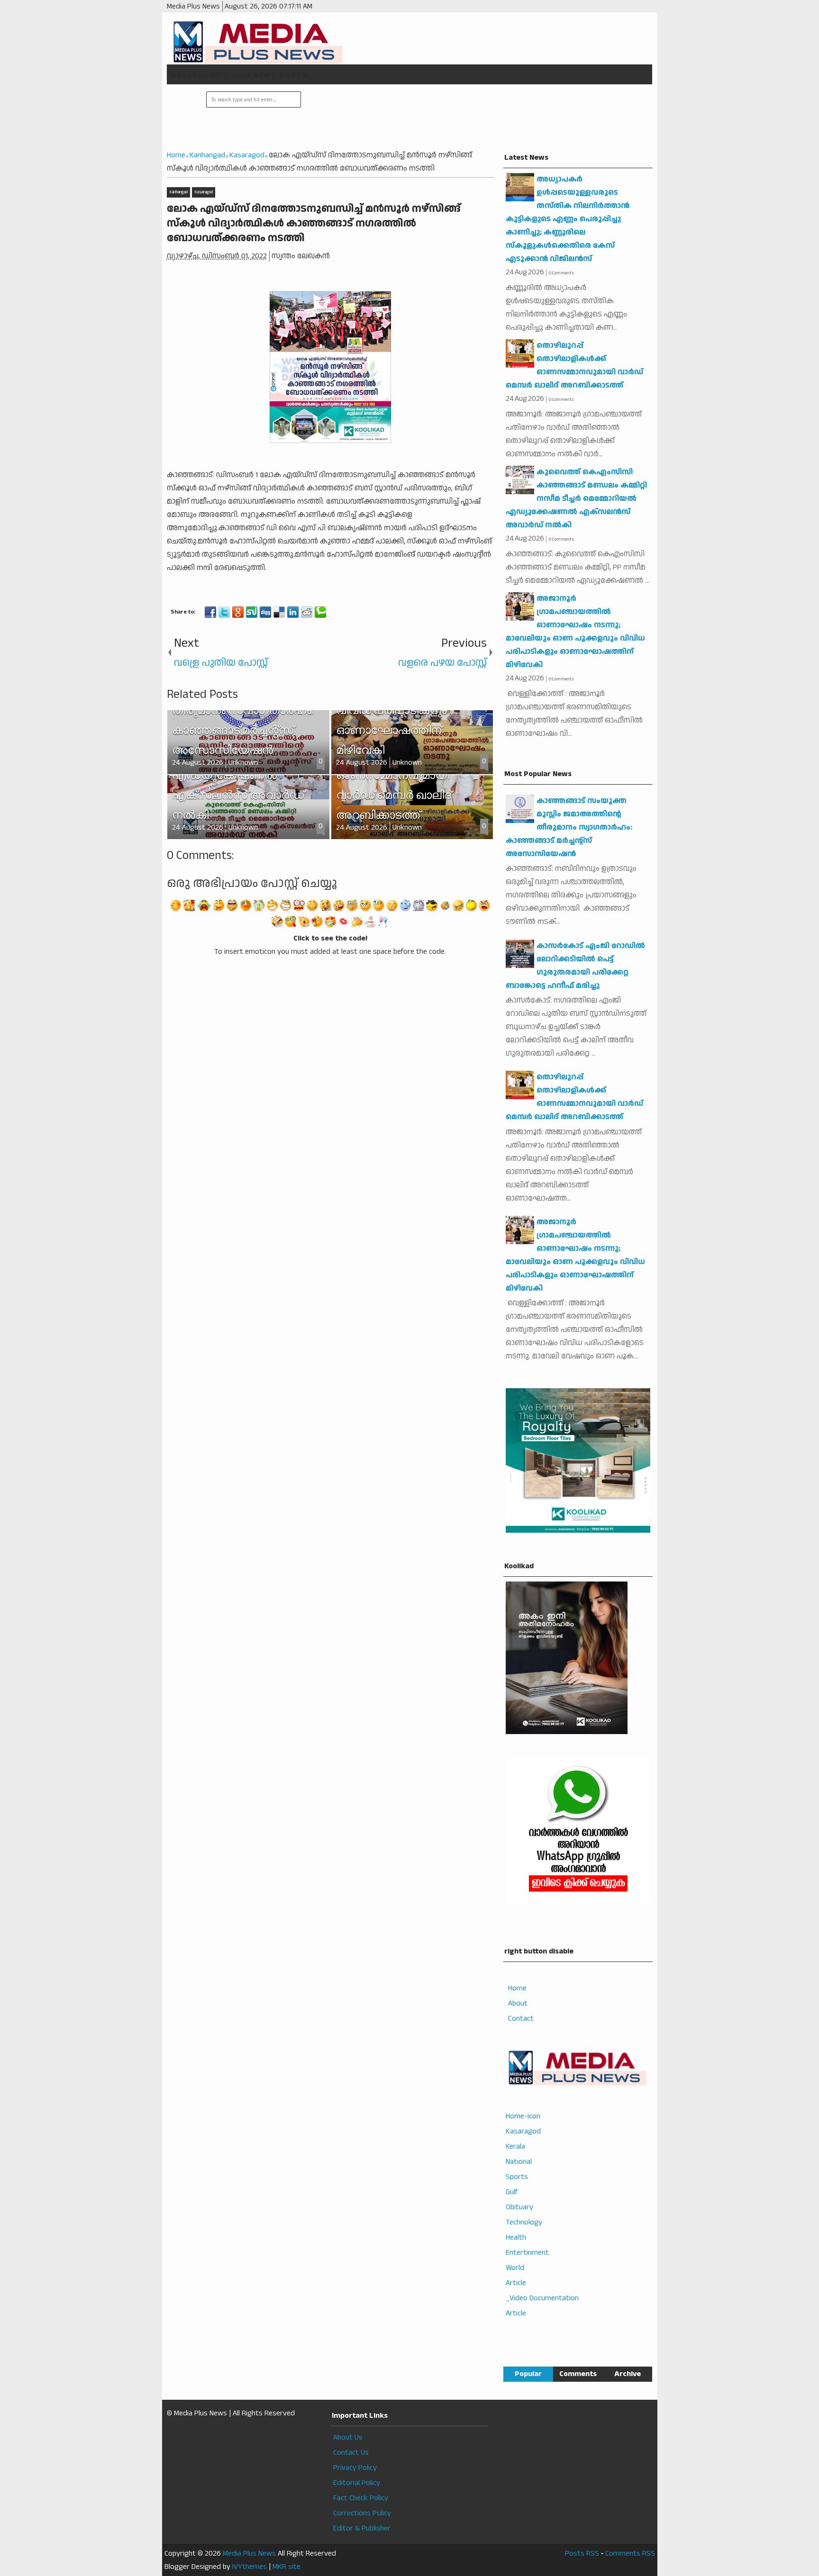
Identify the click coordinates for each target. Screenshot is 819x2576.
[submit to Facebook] (210, 612)
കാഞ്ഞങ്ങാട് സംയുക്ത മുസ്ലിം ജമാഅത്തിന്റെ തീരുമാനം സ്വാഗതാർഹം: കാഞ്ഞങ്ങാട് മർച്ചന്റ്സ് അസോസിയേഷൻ (569, 827)
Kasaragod (204, 192)
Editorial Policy (357, 2483)
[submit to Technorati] (320, 612)
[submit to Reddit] (307, 612)
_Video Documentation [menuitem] (542, 2298)
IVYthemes (250, 2567)
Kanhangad (178, 192)
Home (517, 1988)
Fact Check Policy (361, 2498)
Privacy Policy (355, 2468)
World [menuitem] (515, 2268)
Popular (528, 2374)
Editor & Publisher (362, 2528)
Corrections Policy (362, 2513)
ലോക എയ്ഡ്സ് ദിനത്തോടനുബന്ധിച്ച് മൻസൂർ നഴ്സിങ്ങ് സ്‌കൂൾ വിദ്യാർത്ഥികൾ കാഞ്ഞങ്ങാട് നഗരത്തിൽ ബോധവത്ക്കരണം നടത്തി (314, 224)
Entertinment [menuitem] (527, 2253)
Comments (578, 2374)
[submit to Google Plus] (238, 612)
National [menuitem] (519, 2162)
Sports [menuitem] (517, 2177)
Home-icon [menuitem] (523, 2116)
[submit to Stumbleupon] (252, 612)
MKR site (287, 2567)
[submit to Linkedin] (293, 612)
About (518, 2003)
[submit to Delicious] (279, 612)
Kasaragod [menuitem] (523, 2131)
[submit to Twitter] (224, 612)
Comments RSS (630, 2553)
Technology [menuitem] (524, 2222)
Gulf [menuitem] (512, 2192)
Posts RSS (582, 2553)
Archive (628, 2374)
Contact (521, 2019)
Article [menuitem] (516, 2283)
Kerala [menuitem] (515, 2147)
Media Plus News (249, 2553)
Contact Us (351, 2453)
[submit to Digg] (265, 612)
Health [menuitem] (516, 2237)
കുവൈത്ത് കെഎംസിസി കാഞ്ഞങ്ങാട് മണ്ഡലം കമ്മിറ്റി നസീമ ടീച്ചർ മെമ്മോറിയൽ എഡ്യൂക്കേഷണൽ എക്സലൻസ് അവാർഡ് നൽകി (576, 499)
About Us (348, 2437)
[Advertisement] (475, 118)
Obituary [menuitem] (519, 2207)
